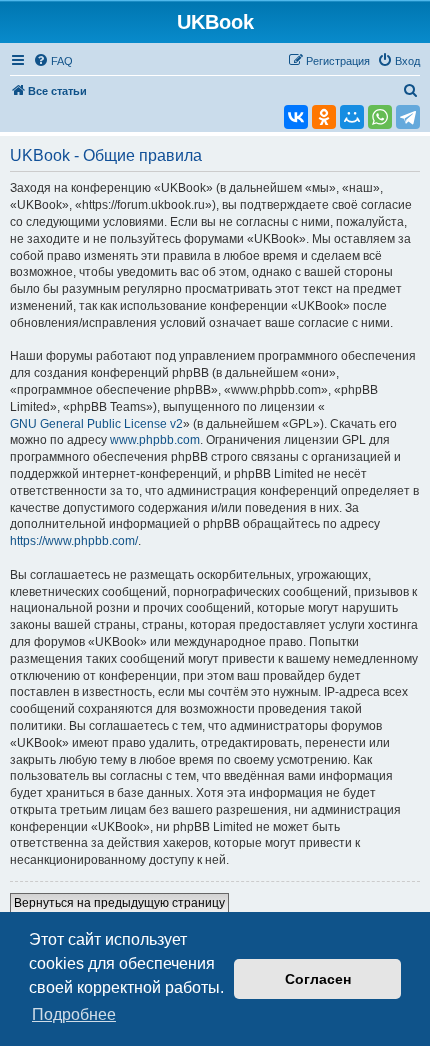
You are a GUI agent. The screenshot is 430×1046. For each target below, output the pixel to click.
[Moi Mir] (352, 117)
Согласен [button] (318, 979)
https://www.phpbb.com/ (74, 541)
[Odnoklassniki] (324, 117)
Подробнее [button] (74, 1014)
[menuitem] (53, 61)
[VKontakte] (296, 117)
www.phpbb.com (155, 440)
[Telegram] (408, 117)
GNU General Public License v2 (96, 424)
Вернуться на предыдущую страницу (119, 903)
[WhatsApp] (380, 117)
